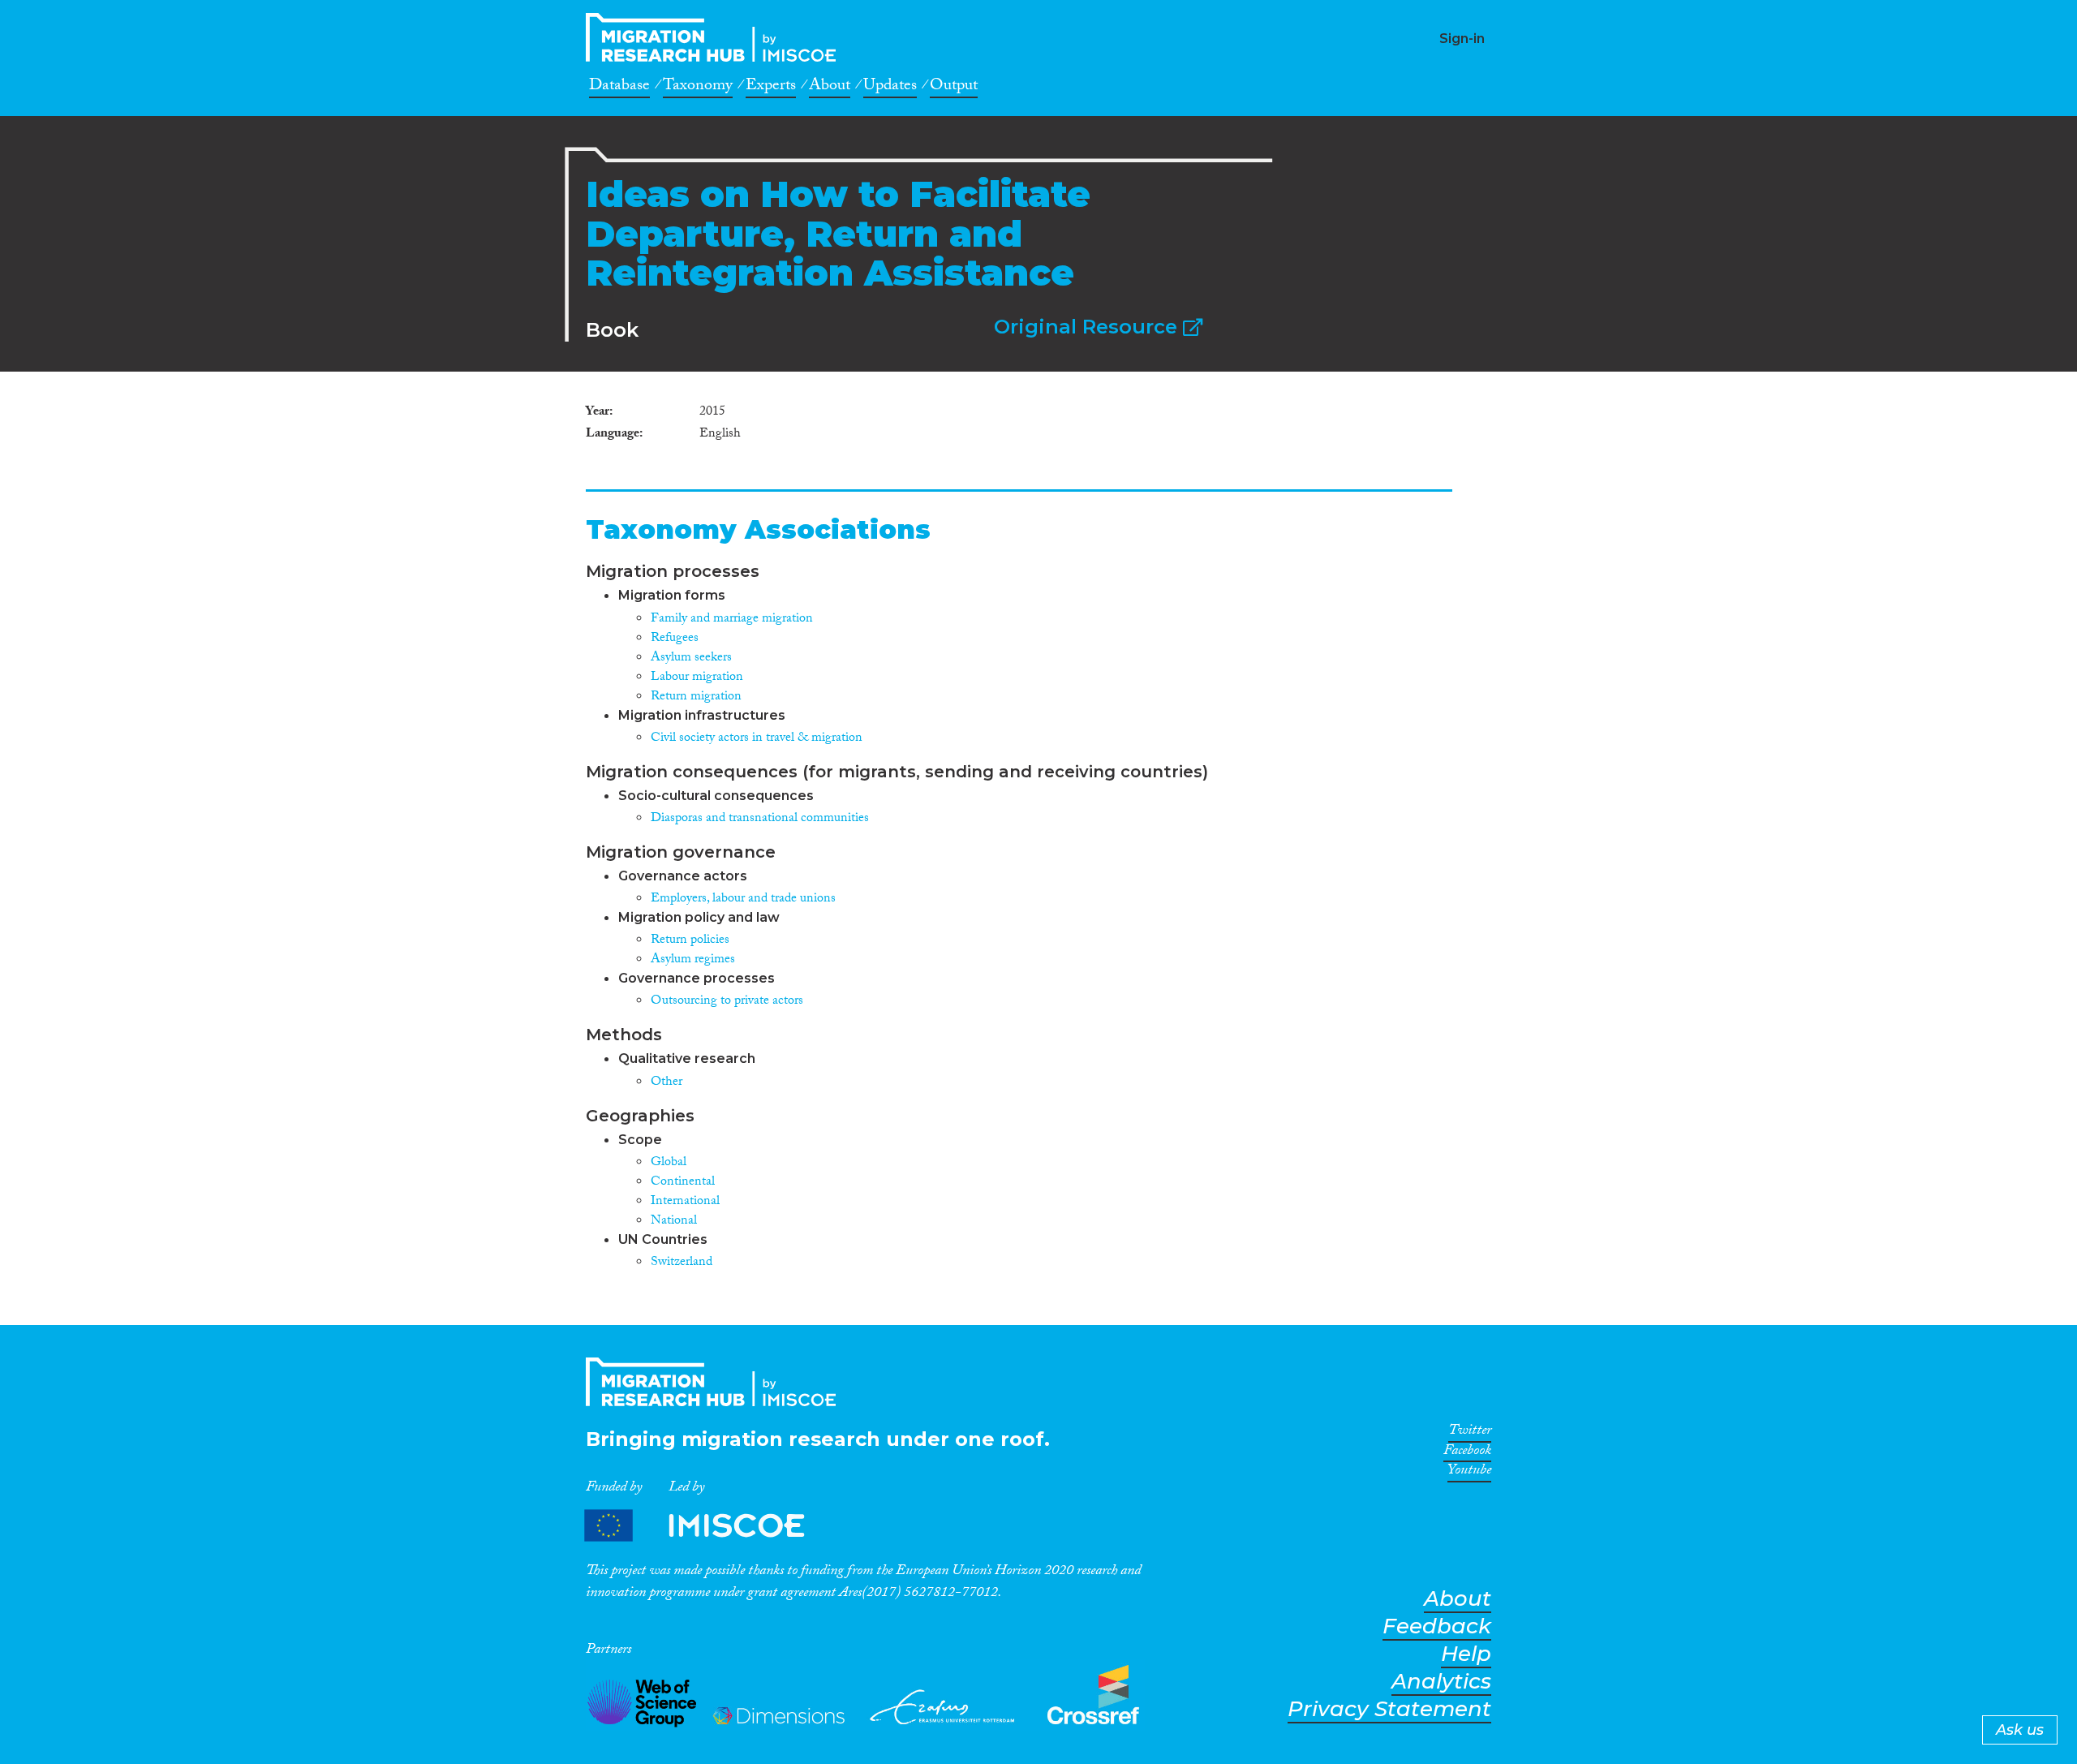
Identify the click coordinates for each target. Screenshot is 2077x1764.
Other (667, 1083)
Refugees (675, 639)
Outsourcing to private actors (727, 1002)
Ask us (2020, 1730)
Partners (708, 1526)
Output (954, 88)
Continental (683, 1183)
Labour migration (697, 678)
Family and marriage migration (732, 620)
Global (669, 1163)
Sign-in (1462, 39)
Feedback (1437, 1626)
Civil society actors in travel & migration (757, 739)
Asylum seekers (691, 658)
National (674, 1222)
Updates (890, 88)
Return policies (690, 941)
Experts (771, 88)
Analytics (1441, 1682)
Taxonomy (698, 88)
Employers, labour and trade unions (743, 899)
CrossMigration (716, 37)
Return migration (696, 697)
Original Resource (1088, 327)
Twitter (1470, 1433)
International (685, 1202)
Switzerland (682, 1263)
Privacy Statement (1389, 1709)
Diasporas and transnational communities (760, 819)
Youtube (1469, 1473)
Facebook (1467, 1453)
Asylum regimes (693, 960)
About (830, 88)
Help (1466, 1654)
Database (619, 88)
